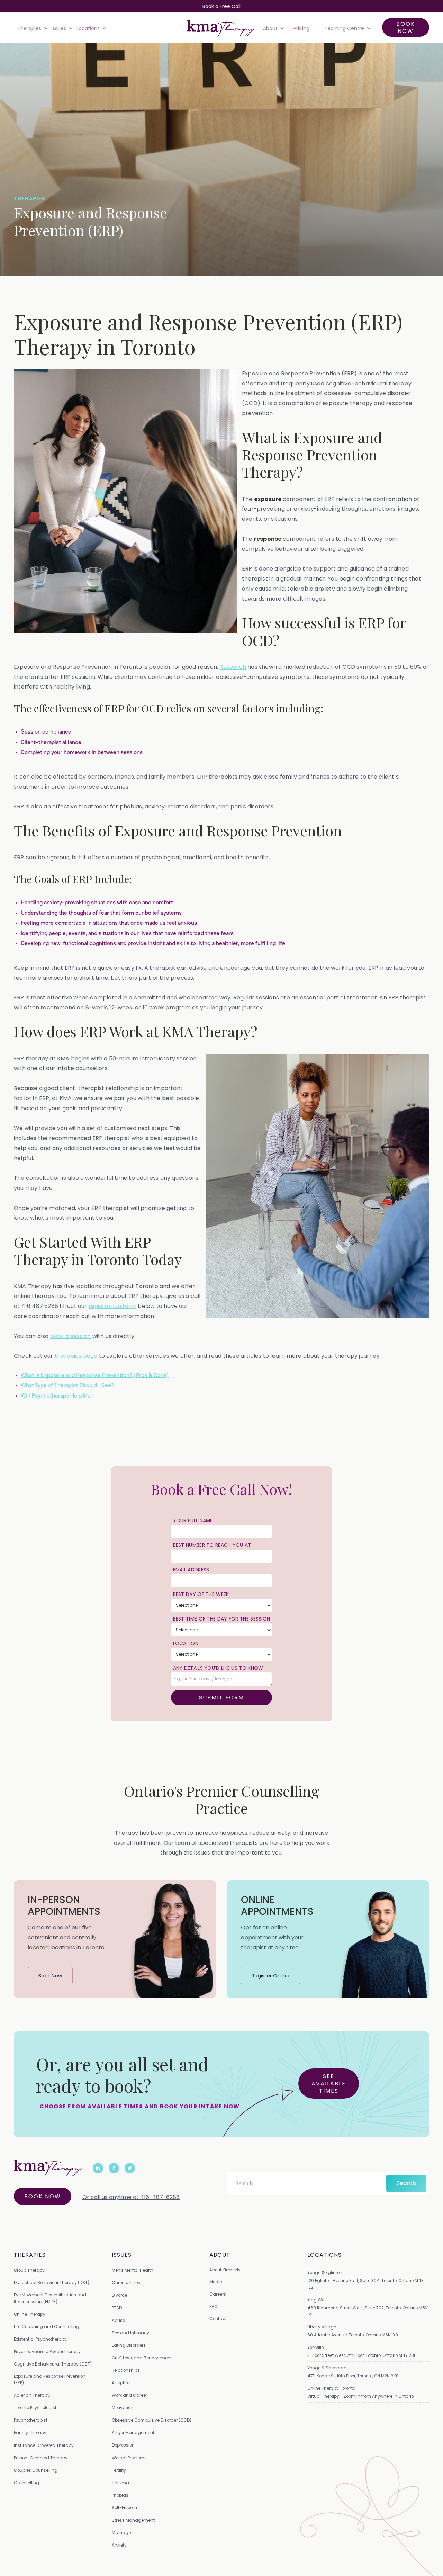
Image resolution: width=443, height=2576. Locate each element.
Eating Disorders (129, 2345)
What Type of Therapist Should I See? (67, 1385)
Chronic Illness (127, 2283)
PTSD (117, 2308)
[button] (31, 28)
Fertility (119, 2470)
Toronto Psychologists (36, 2408)
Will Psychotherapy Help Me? (57, 1396)
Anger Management (133, 2433)
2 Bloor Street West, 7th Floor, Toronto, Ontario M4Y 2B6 (362, 2355)
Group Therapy (29, 2270)
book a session (71, 1336)
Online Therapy (30, 2314)
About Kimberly (225, 2270)
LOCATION (186, 1643)
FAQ (213, 2306)
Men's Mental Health (133, 2270)
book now (406, 27)
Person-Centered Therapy (41, 2458)
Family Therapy (30, 2433)
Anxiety (119, 2545)
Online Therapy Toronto (331, 2388)
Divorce (119, 2295)
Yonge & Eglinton (325, 2273)
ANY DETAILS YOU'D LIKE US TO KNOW (218, 1668)
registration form (112, 1306)
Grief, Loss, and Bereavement (142, 2358)
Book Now (43, 2196)
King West (318, 2300)
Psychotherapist (31, 2420)
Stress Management (133, 2520)
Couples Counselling (36, 2470)
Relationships (126, 2370)
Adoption (121, 2383)
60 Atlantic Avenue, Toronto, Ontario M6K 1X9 (353, 2335)
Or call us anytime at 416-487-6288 (131, 2197)
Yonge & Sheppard (327, 2368)
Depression (123, 2445)
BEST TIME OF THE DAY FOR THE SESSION (222, 1619)
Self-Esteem (124, 2508)
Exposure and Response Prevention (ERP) (50, 2379)
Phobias (120, 2495)
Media (216, 2282)
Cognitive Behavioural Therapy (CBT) (53, 2364)
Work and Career (129, 2395)
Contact (218, 2319)
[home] (221, 28)
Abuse (118, 2320)
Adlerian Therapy (32, 2395)
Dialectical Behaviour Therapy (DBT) (52, 2283)
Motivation (123, 2408)
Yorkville (315, 2347)
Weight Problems (129, 2458)
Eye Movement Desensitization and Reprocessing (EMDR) (50, 2298)
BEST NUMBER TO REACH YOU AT (212, 1545)
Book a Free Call (221, 6)
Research (233, 667)
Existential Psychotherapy (40, 2339)
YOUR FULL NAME (193, 1520)
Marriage (121, 2533)
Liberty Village (322, 2327)
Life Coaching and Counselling (47, 2327)
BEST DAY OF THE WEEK (201, 1594)
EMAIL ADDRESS (191, 1570)
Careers (218, 2294)
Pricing (301, 28)
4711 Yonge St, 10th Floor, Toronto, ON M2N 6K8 (353, 2376)
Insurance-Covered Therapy (44, 2445)
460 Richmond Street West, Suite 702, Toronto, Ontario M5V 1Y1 (368, 2311)
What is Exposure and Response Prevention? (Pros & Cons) (95, 1375)
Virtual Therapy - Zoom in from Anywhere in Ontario (360, 2396)
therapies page (76, 1356)
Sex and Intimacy (130, 2333)
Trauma (120, 2483)
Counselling (26, 2483)
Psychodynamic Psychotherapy (47, 2351)
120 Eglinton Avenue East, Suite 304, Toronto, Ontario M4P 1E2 (365, 2284)
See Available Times (329, 2084)
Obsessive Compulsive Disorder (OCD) (152, 2420)
